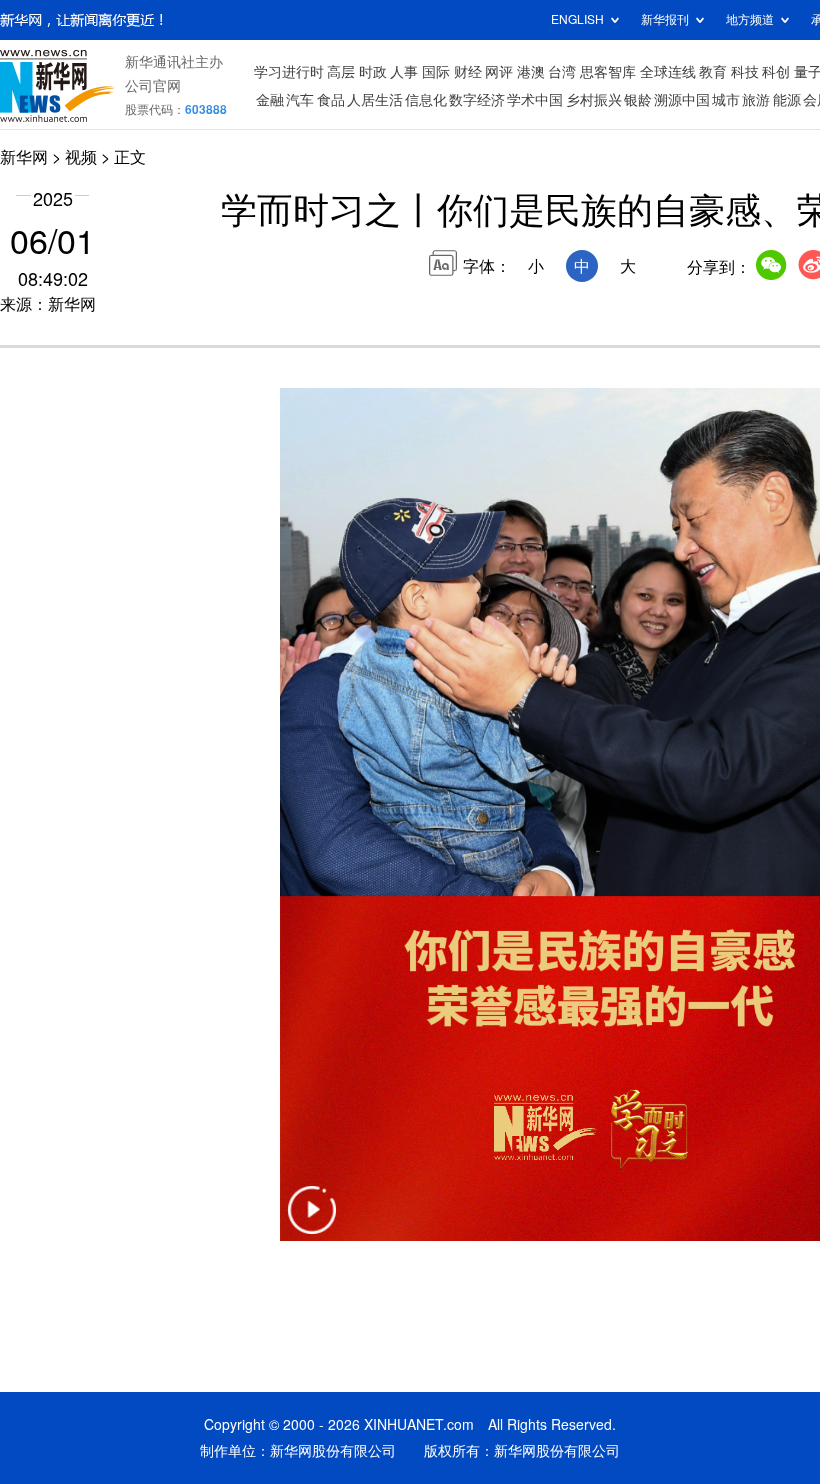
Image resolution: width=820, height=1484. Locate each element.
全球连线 (668, 72)
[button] (312, 1222)
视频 (81, 157)
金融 (270, 100)
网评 (499, 72)
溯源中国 (682, 100)
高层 (341, 72)
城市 (726, 100)
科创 (776, 72)
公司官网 (153, 86)
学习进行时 (289, 72)
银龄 (638, 100)
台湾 (562, 72)
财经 (468, 72)
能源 (787, 100)
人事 (404, 72)
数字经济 (477, 100)
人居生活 (375, 100)
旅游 (756, 100)
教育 (713, 72)
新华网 (24, 157)
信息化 (426, 100)
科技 (745, 72)
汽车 (300, 100)
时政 (373, 72)
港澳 (531, 72)
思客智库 (608, 72)
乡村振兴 (594, 100)
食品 (331, 100)
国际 (436, 72)
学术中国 (535, 100)
